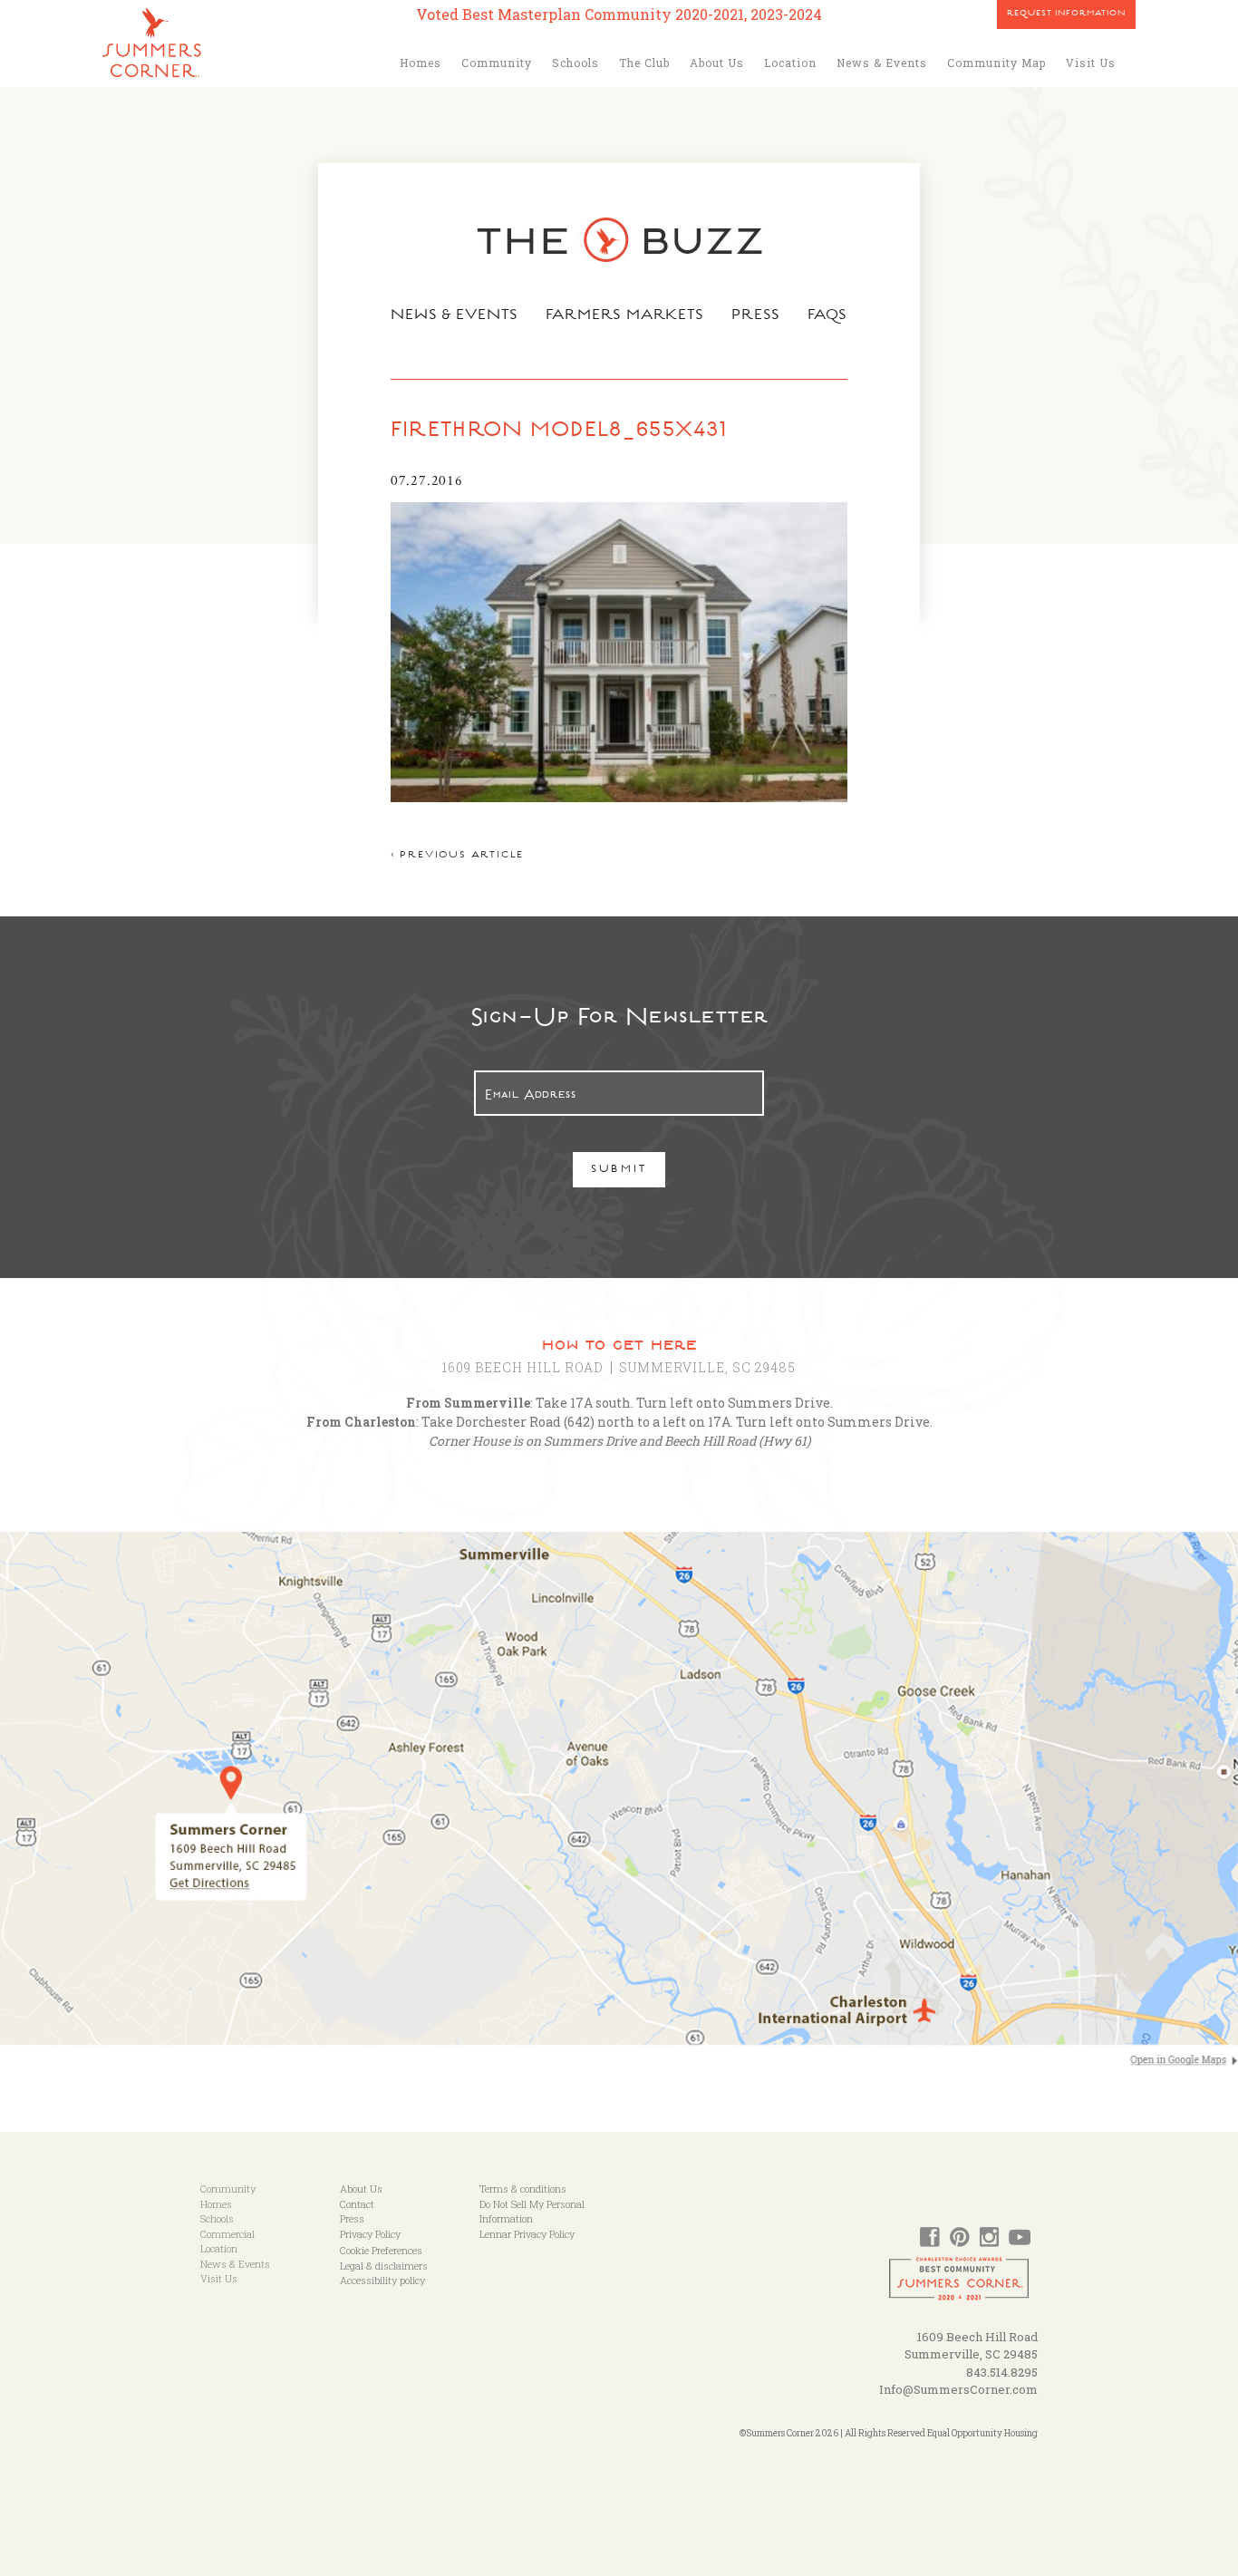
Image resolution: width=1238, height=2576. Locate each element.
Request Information (1066, 15)
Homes (421, 63)
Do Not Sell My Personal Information (532, 2212)
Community (497, 63)
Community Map (996, 63)
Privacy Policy (370, 2234)
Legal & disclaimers (384, 2266)
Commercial (227, 2234)
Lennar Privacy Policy (527, 2234)
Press (756, 316)
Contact (357, 2204)
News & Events (882, 63)
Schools (575, 63)
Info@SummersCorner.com (958, 2389)
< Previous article (457, 856)
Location (790, 63)
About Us (717, 63)
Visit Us (1091, 63)
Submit (619, 1171)
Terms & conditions (523, 2189)
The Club (644, 63)
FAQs (828, 316)
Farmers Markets (625, 316)
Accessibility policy (382, 2280)
